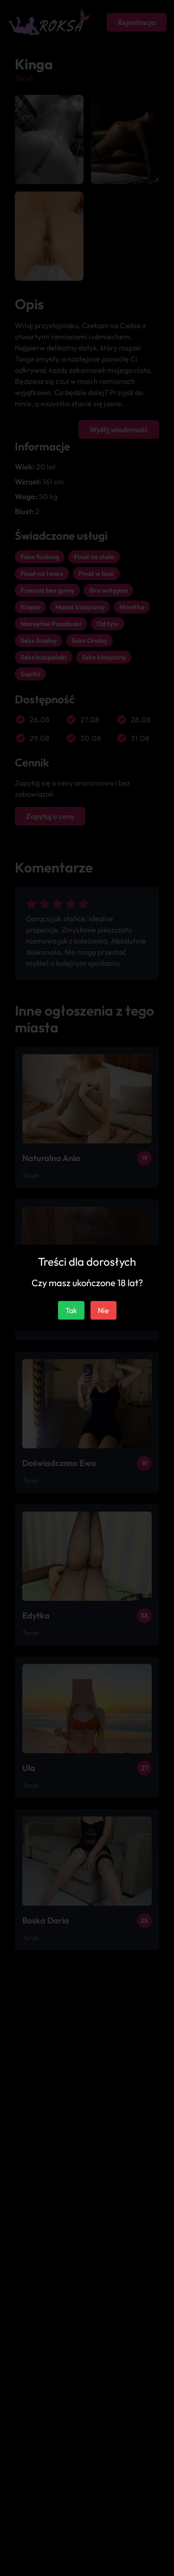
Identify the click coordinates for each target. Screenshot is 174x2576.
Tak (71, 1310)
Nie (103, 1310)
